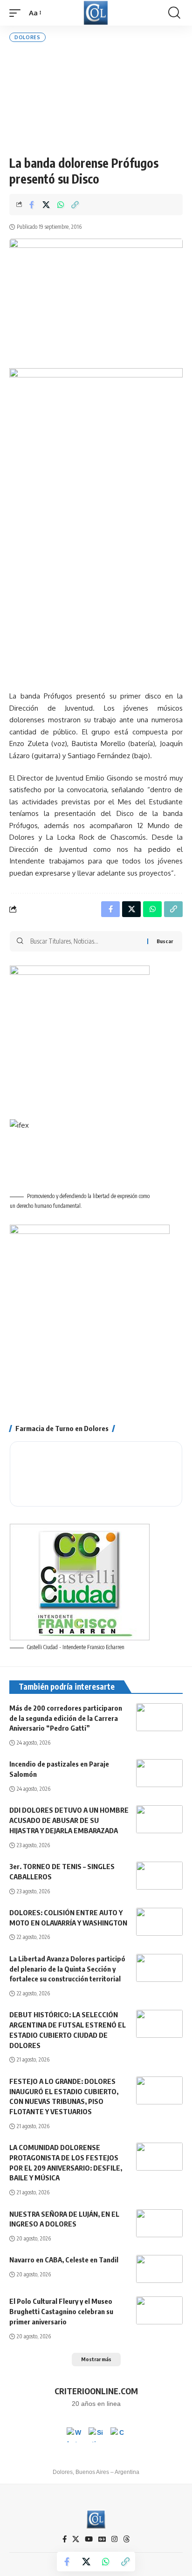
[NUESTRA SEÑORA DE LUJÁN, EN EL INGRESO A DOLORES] (159, 2223)
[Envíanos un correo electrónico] (118, 2435)
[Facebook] (65, 2539)
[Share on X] (46, 205)
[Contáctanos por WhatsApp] (74, 2435)
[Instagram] (114, 2539)
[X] (76, 2539)
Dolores (27, 37)
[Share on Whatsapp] (61, 205)
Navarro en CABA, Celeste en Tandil (64, 2260)
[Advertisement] (96, 99)
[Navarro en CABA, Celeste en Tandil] (159, 2269)
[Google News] (102, 2539)
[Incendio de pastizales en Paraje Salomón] (159, 1773)
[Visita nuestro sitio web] (96, 2435)
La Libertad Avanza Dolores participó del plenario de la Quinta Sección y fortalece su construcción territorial (67, 1969)
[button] (17, 13)
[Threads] (127, 2539)
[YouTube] (89, 2539)
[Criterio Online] (96, 13)
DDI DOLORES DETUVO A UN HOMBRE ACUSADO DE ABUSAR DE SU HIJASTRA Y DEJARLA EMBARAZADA (69, 1820)
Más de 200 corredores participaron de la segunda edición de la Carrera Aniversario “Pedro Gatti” (66, 1718)
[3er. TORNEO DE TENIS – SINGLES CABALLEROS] (159, 1876)
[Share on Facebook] (32, 205)
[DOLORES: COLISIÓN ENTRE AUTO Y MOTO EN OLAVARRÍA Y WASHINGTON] (159, 1922)
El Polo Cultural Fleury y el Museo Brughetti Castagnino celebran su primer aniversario (61, 2311)
